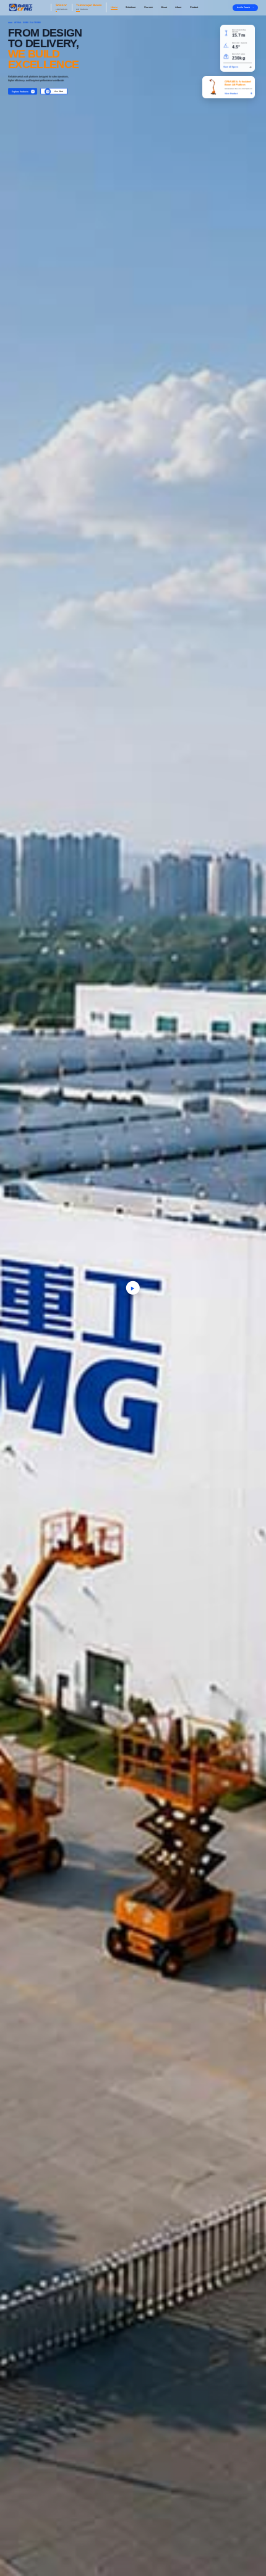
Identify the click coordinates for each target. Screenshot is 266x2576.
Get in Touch (243, 7)
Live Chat (58, 91)
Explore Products (20, 91)
